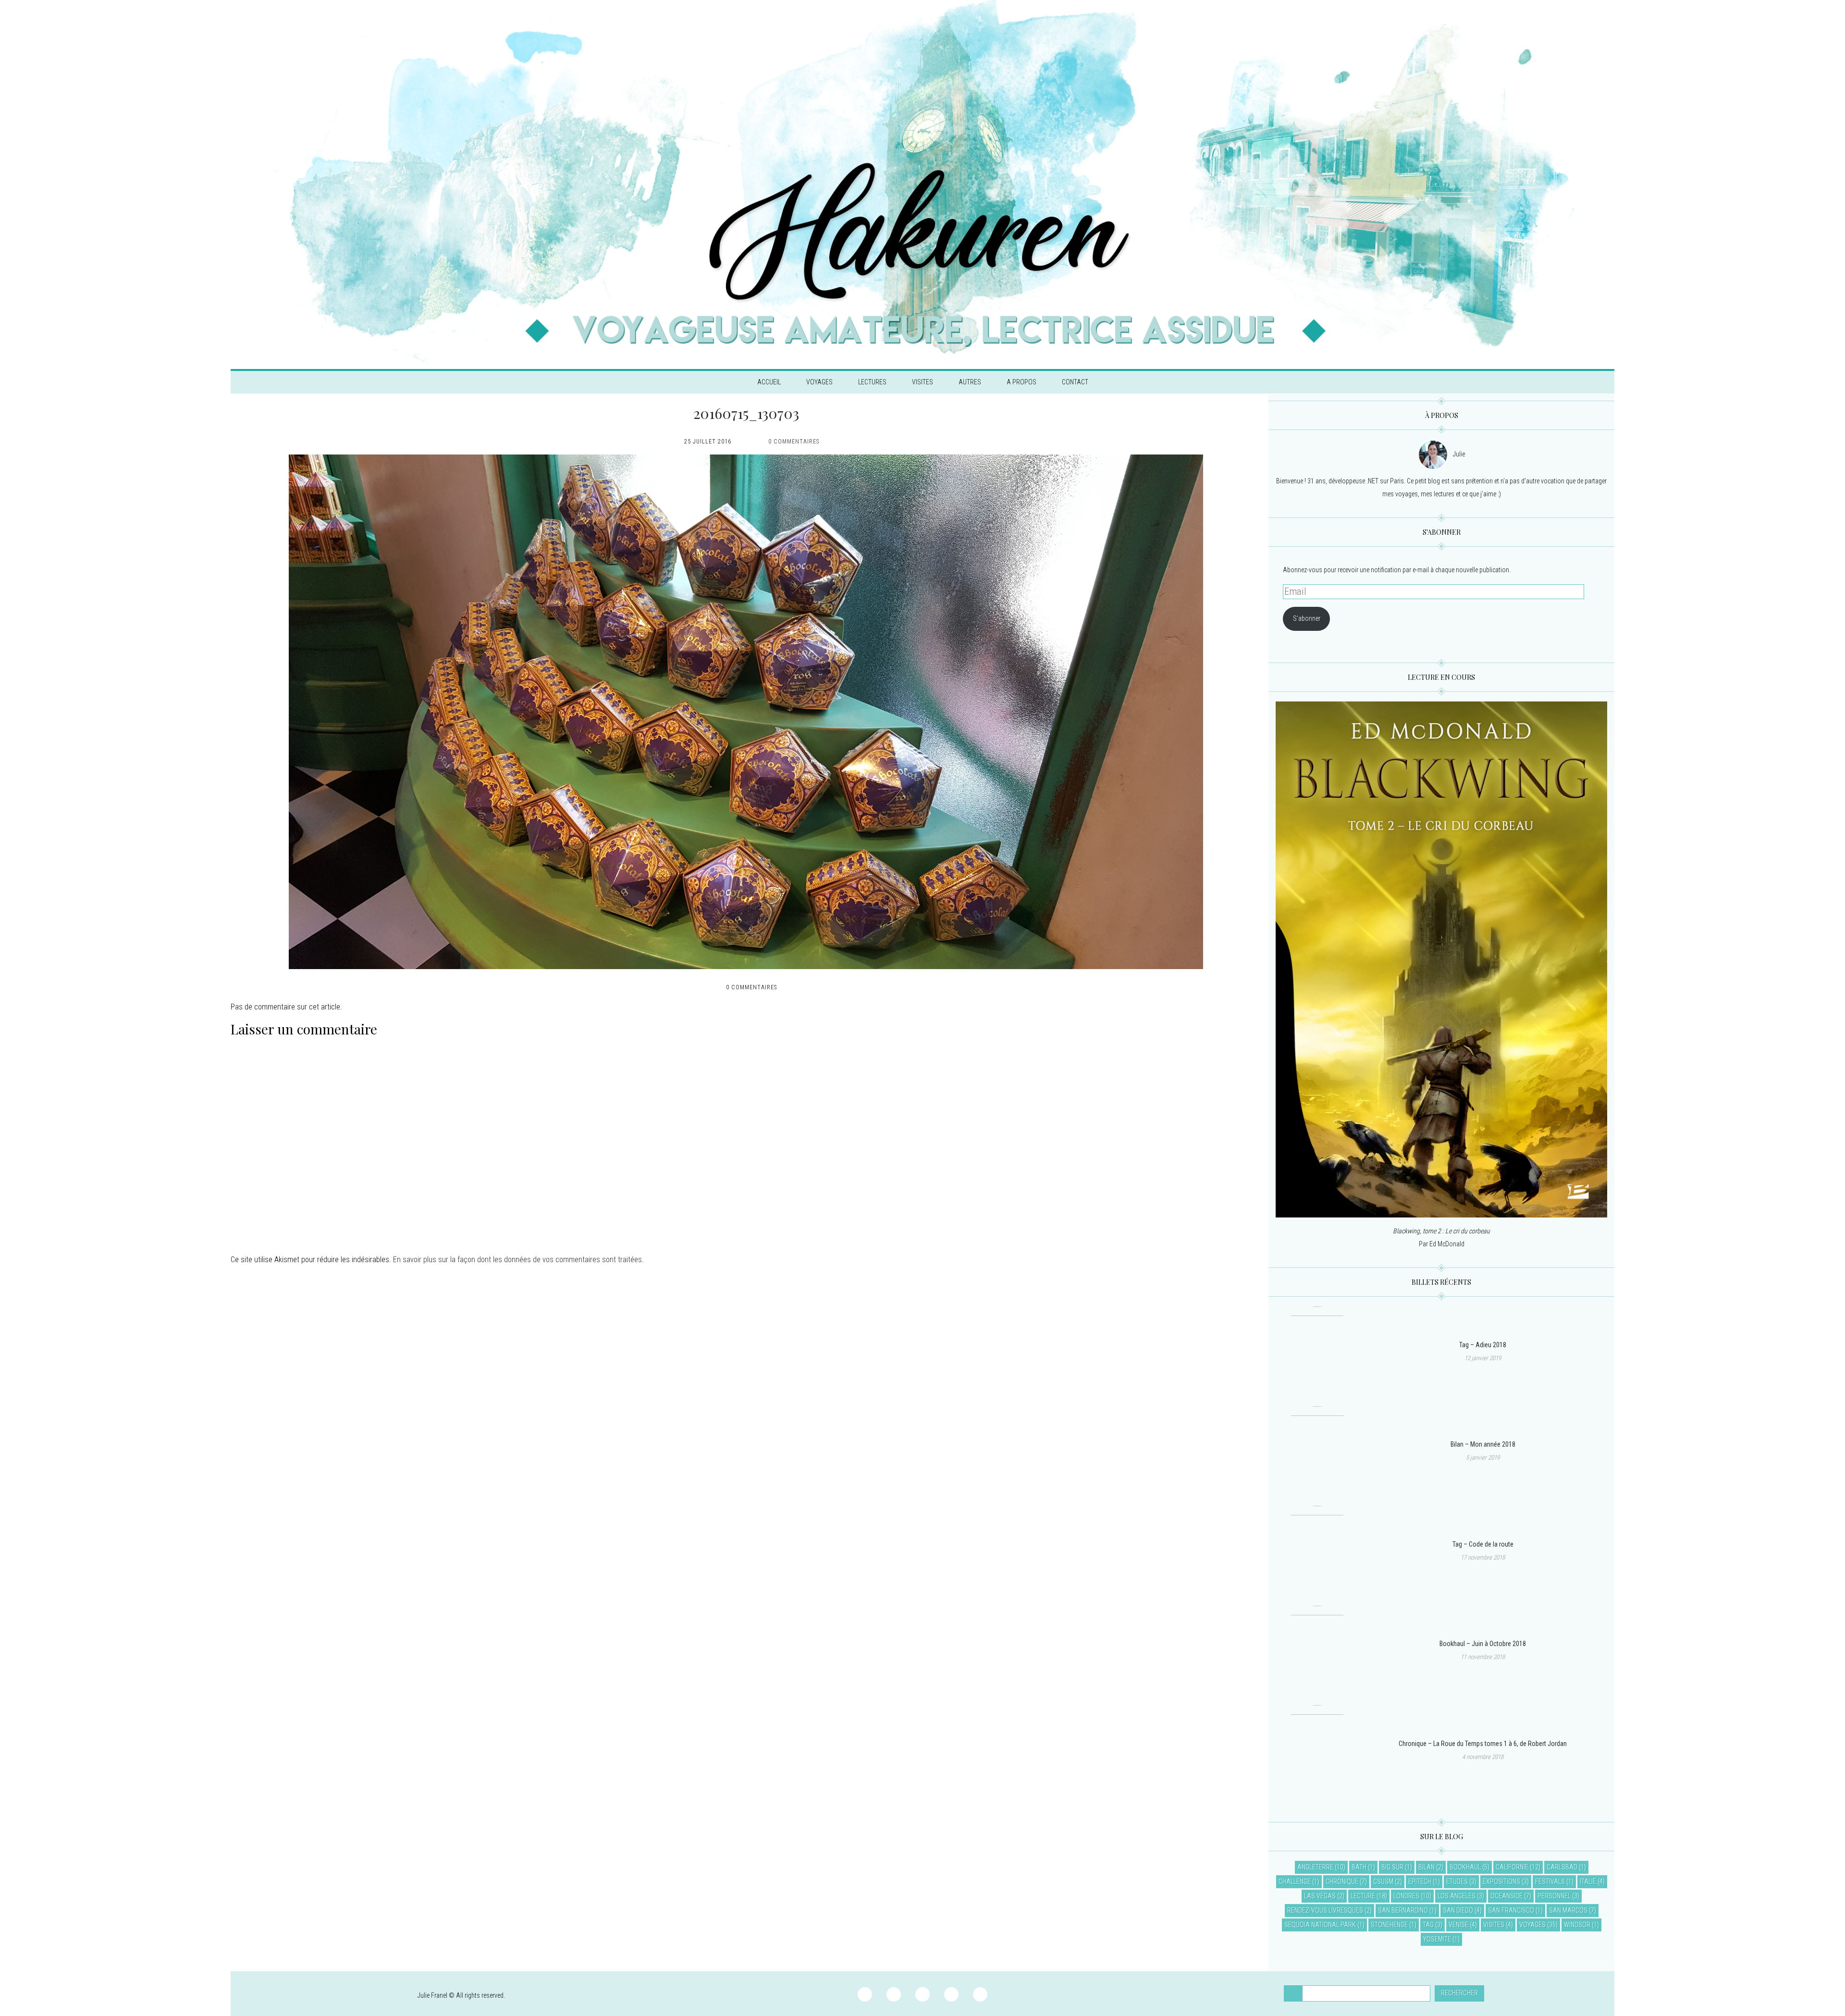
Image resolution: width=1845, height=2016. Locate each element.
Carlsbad (1562, 1867)
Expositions (1501, 1881)
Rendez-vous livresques (1325, 1910)
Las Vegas (1320, 1896)
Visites (922, 382)
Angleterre (1315, 1867)
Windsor (1577, 1925)
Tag (1428, 1925)
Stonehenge (1389, 1925)
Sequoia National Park (1320, 1925)
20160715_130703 (746, 413)
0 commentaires (794, 442)
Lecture (1363, 1896)
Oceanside (1507, 1896)
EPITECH (1420, 1881)
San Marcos (1568, 1910)
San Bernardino (1403, 1910)
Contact (1075, 382)
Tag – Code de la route (1483, 1544)
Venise (1458, 1925)
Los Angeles (1457, 1896)
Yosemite (1437, 1939)
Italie (1588, 1881)
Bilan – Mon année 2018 (1483, 1444)
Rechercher (1459, 1993)
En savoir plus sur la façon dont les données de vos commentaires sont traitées (517, 1260)
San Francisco (1511, 1910)
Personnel (1554, 1896)
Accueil (769, 382)
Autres (970, 382)
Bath (1359, 1867)
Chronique (1342, 1881)
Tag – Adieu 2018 (1483, 1345)
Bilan (1427, 1867)
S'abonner (1307, 618)
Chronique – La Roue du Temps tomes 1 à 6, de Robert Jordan (1483, 1744)
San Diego (1458, 1910)
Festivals (1550, 1881)
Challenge (1295, 1881)
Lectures (872, 382)
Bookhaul (1465, 1867)
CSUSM (1383, 1881)
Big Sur (1392, 1867)
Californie (1512, 1867)
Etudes (1457, 1881)
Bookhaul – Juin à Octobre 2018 (1483, 1644)
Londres (1406, 1896)
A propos (1021, 382)
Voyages (819, 382)
